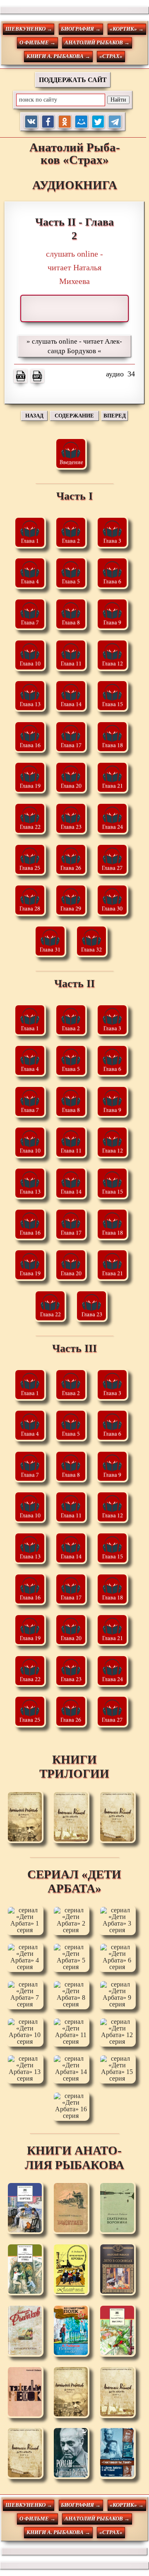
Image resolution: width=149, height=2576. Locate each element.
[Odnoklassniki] (65, 122)
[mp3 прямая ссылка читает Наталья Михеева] (37, 376)
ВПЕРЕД (115, 416)
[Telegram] (115, 122)
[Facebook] (48, 122)
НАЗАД (34, 416)
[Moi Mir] (81, 122)
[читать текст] (21, 376)
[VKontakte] (31, 122)
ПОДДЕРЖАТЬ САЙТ (73, 80)
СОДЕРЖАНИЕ (74, 416)
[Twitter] (98, 122)
